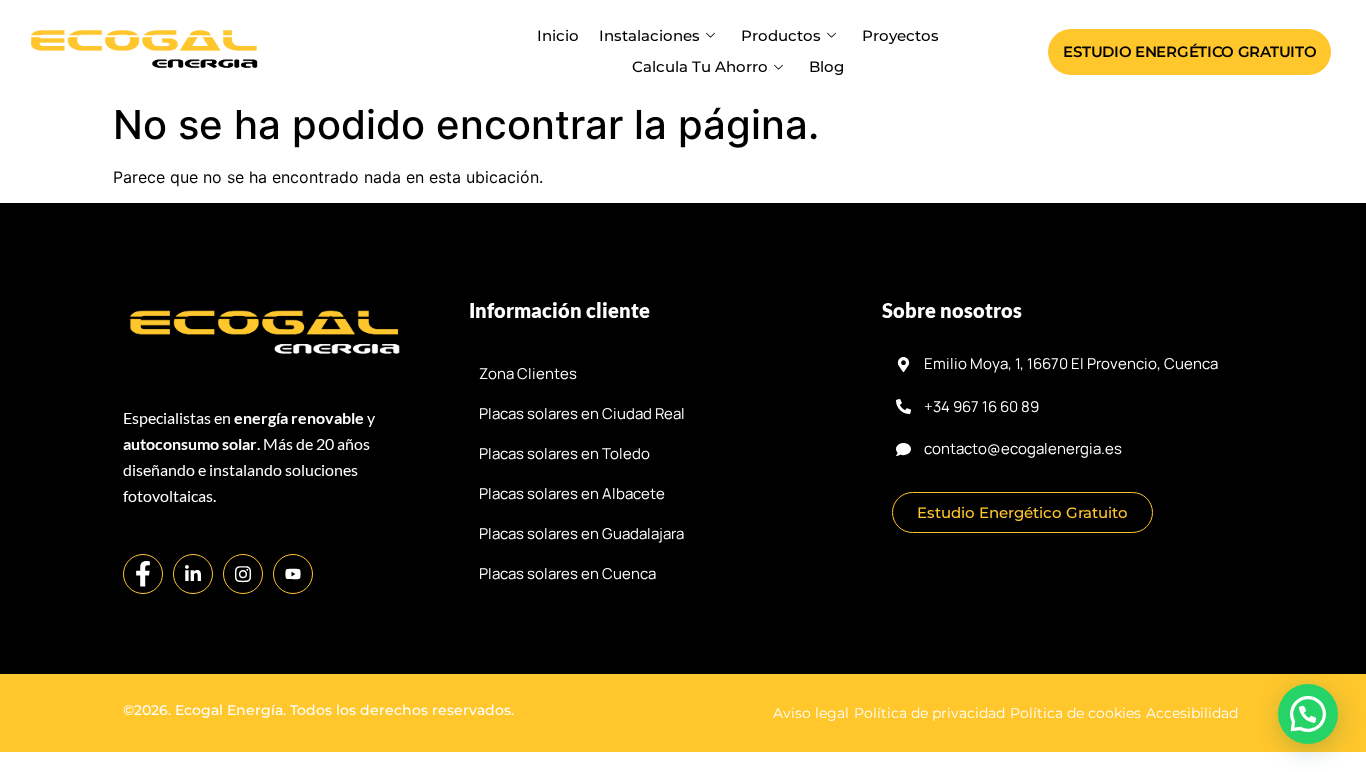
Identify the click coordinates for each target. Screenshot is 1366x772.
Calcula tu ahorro (700, 66)
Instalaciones (649, 35)
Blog (826, 66)
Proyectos (900, 35)
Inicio (558, 35)
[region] (683, 701)
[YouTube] (293, 574)
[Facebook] (143, 574)
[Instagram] (243, 574)
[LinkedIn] (193, 574)
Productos (781, 35)
